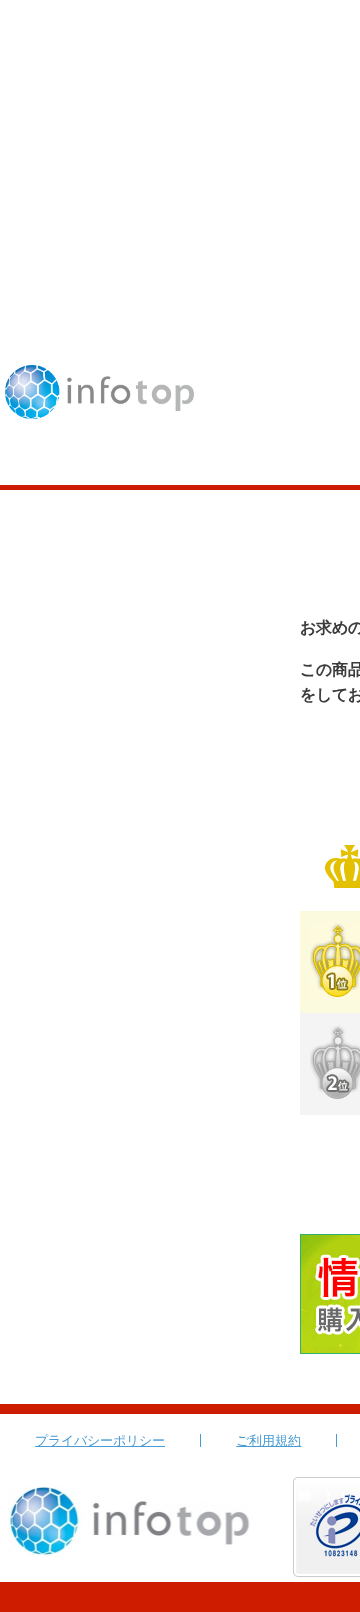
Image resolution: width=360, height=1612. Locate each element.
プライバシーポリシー (100, 1440)
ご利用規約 (268, 1440)
